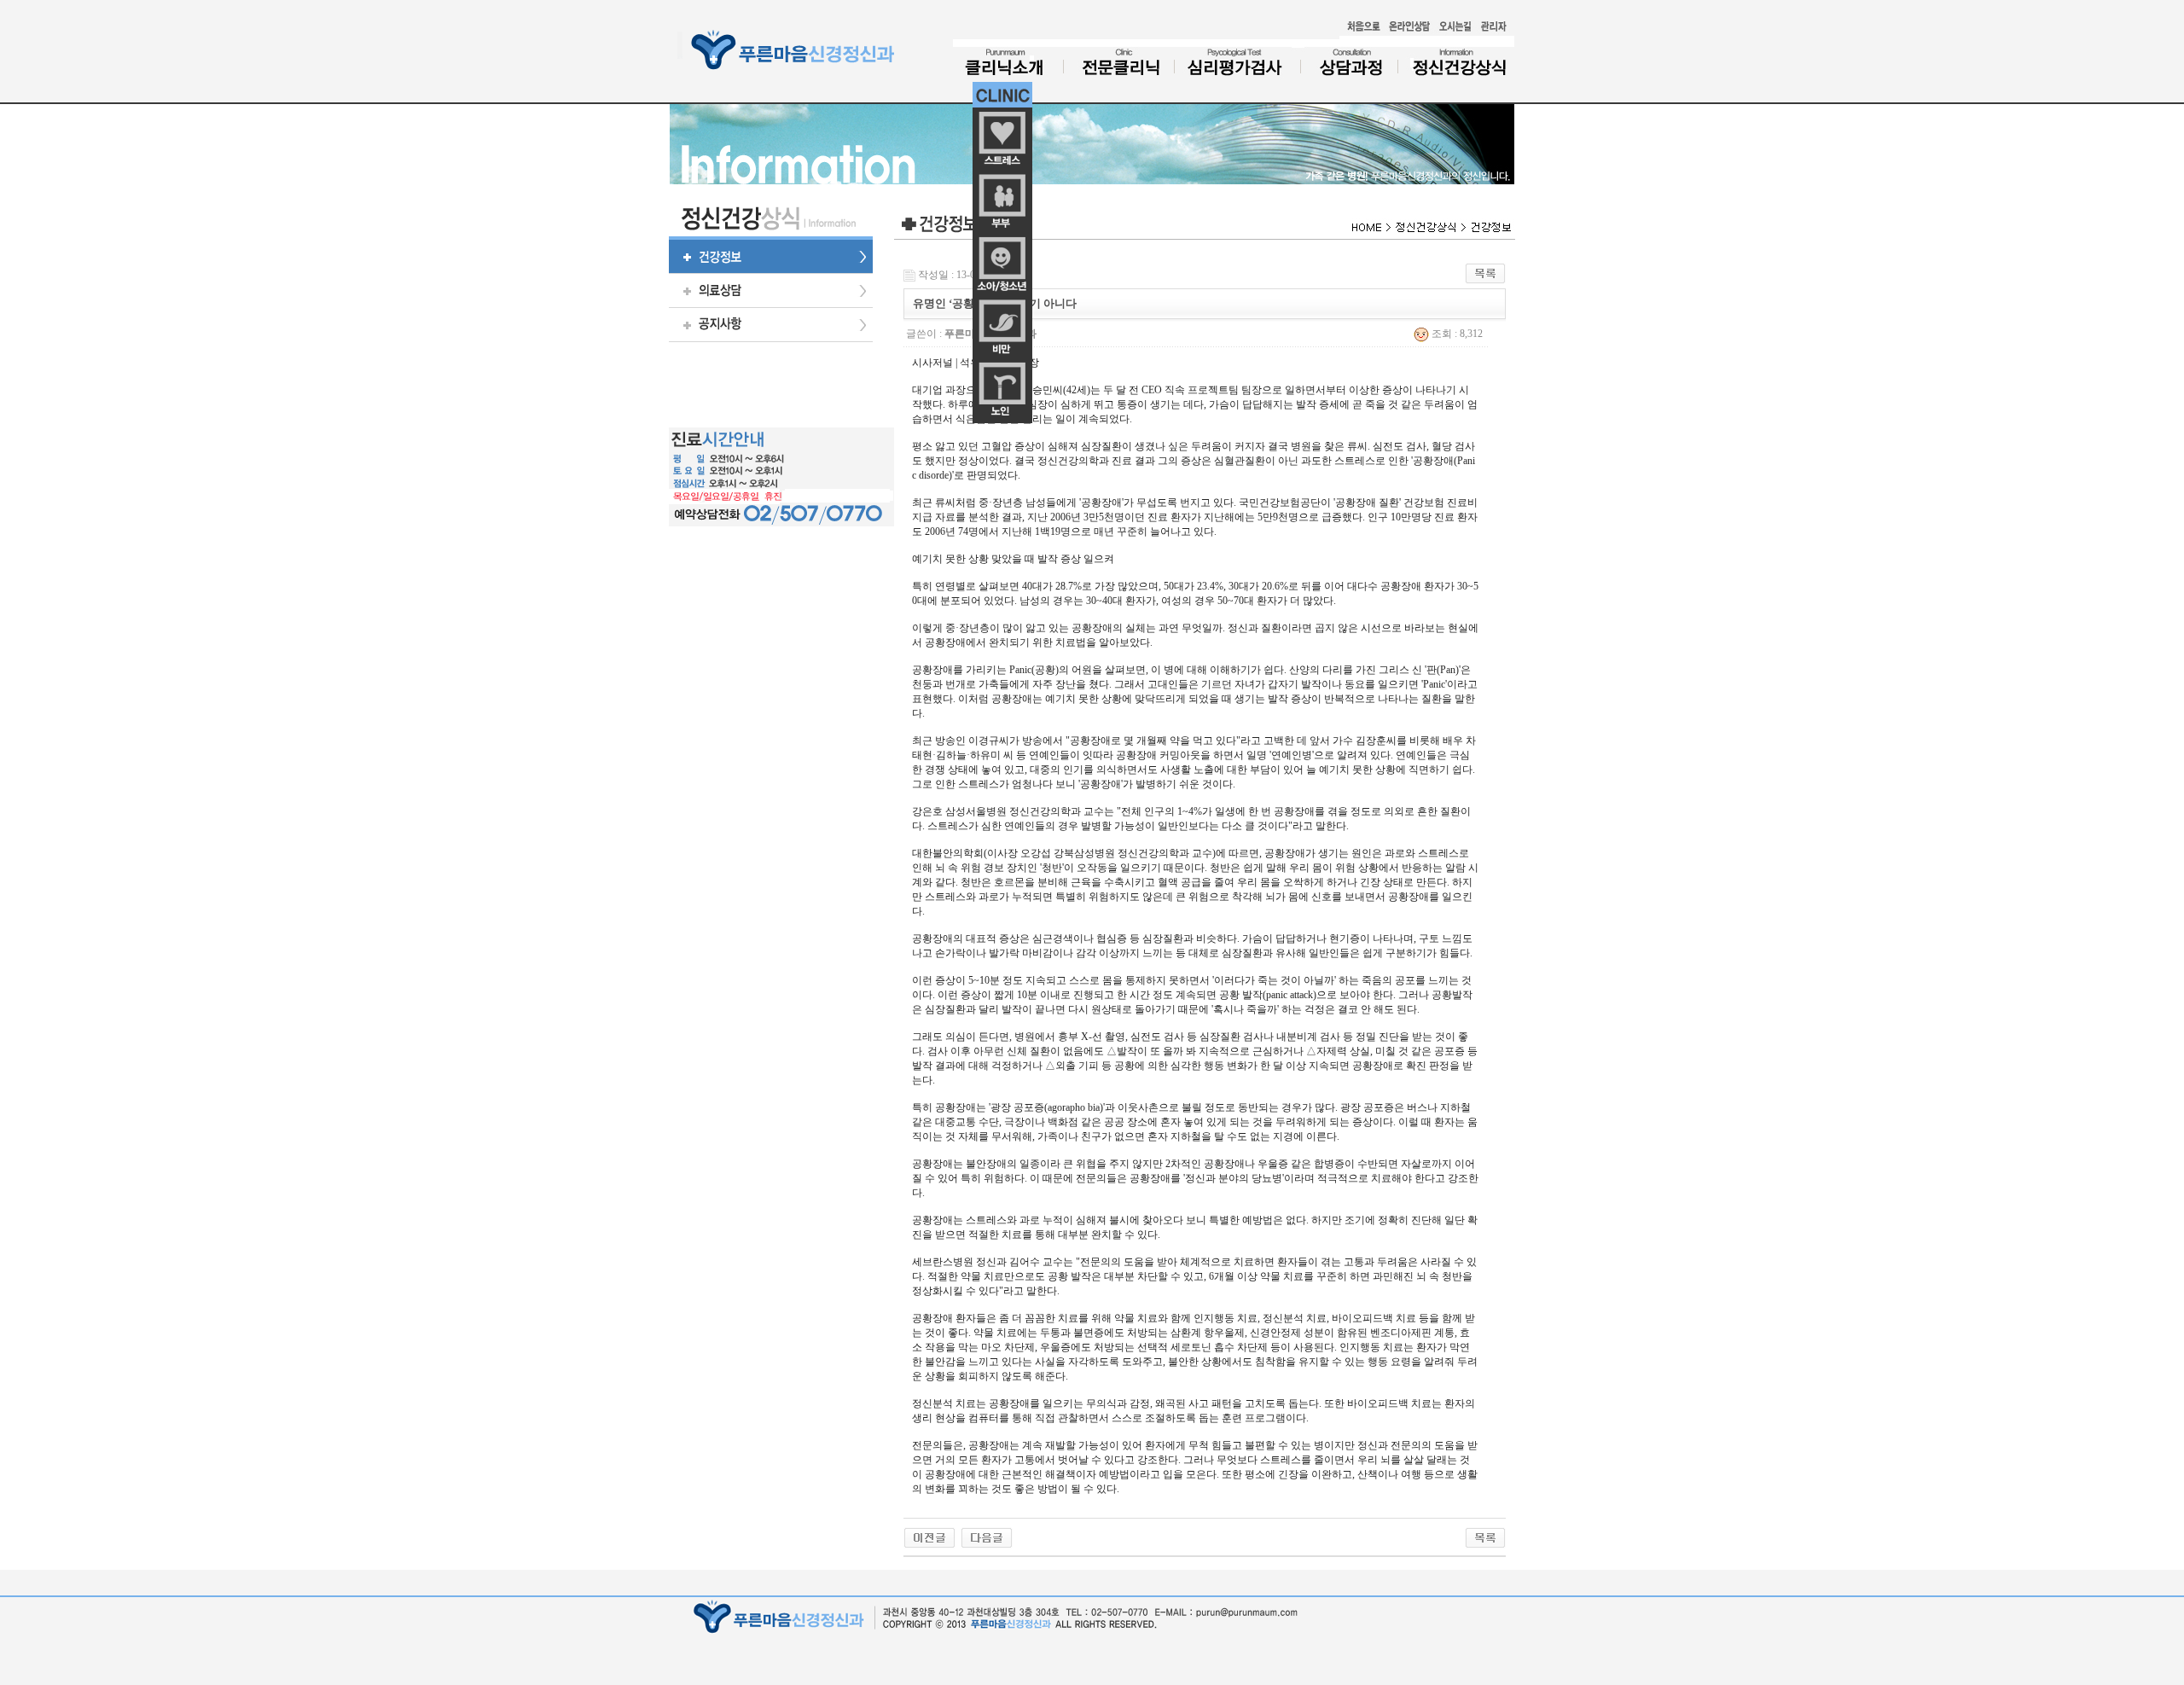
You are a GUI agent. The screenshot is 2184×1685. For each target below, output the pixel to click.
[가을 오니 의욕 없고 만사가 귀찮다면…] (929, 1537)
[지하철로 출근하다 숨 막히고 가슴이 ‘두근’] (987, 1537)
